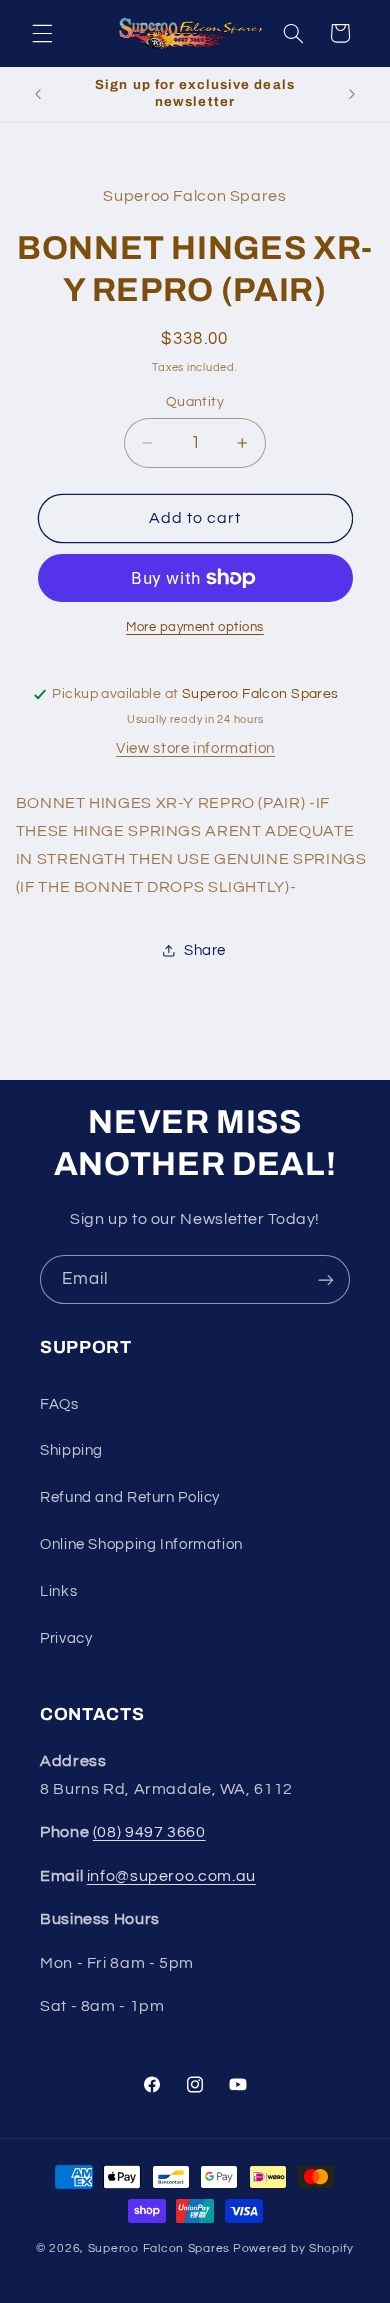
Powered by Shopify (293, 2248)
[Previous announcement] (38, 94)
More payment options (195, 627)
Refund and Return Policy (130, 1497)
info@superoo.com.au (171, 1876)
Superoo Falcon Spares (159, 2248)
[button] (42, 33)
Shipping (71, 1450)
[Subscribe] (326, 1279)
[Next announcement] (352, 94)
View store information (195, 748)
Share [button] (205, 950)
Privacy (66, 1638)
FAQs (59, 1404)
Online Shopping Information (141, 1544)
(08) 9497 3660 (149, 1832)
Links (58, 1591)
